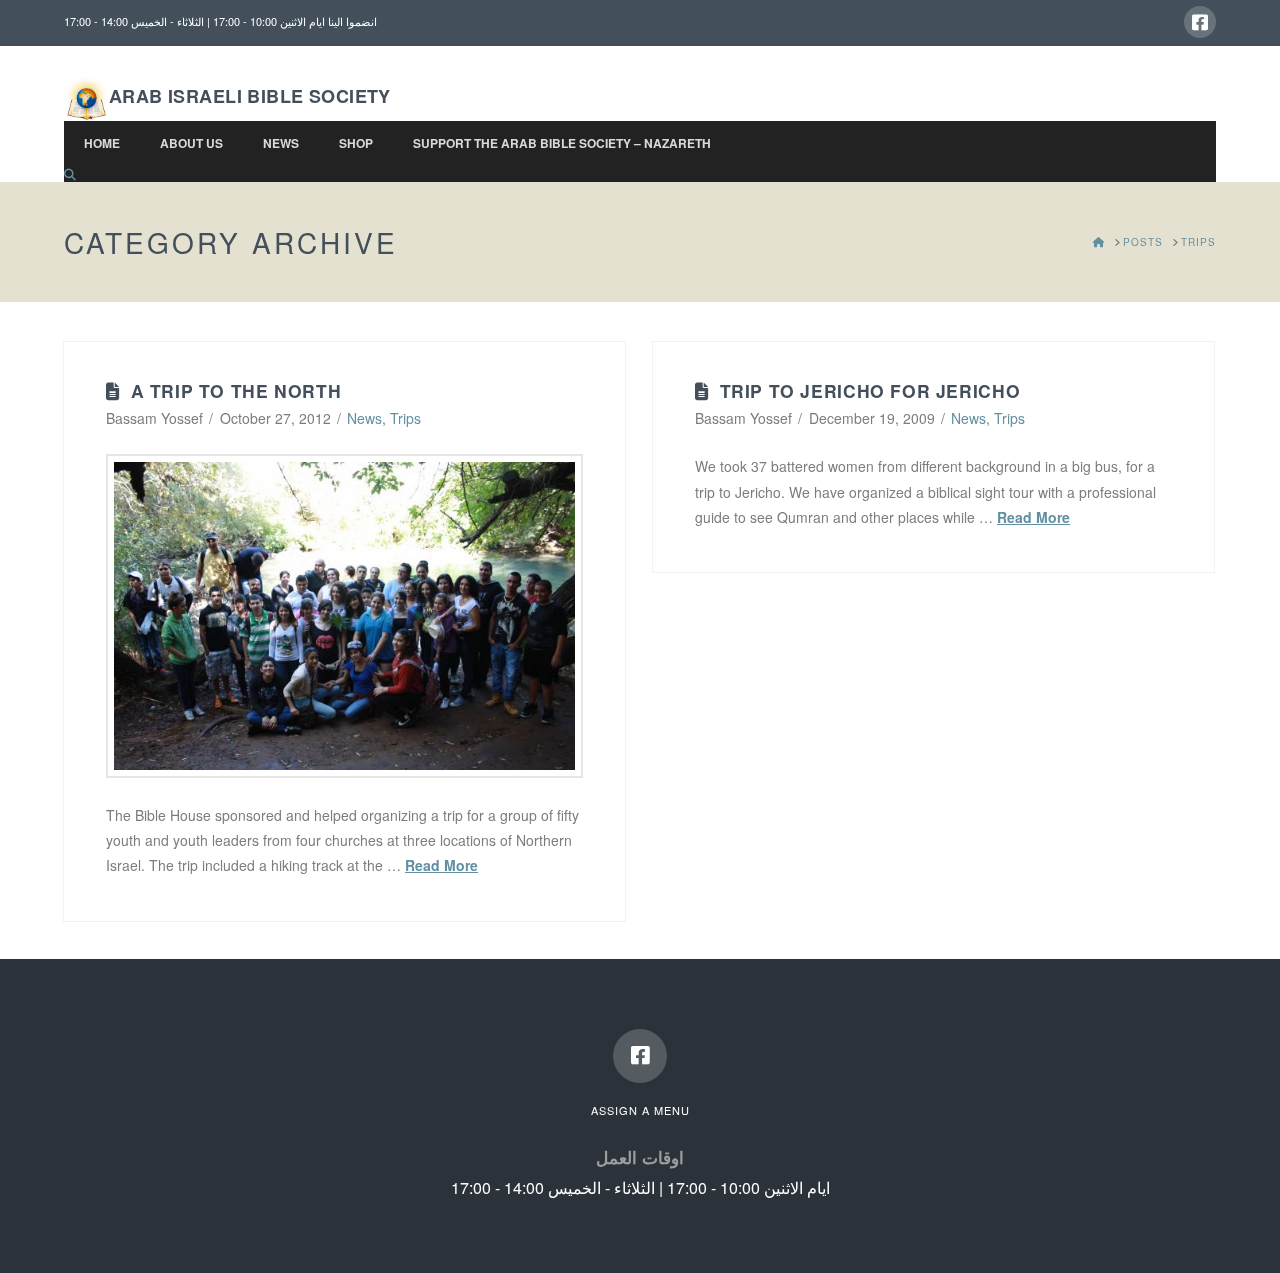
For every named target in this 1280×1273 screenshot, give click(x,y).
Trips (405, 418)
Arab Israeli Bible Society (250, 96)
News (364, 418)
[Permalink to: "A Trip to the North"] (344, 616)
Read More (441, 865)
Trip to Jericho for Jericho (870, 390)
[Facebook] (1200, 22)
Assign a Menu (640, 1110)
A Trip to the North (236, 390)
